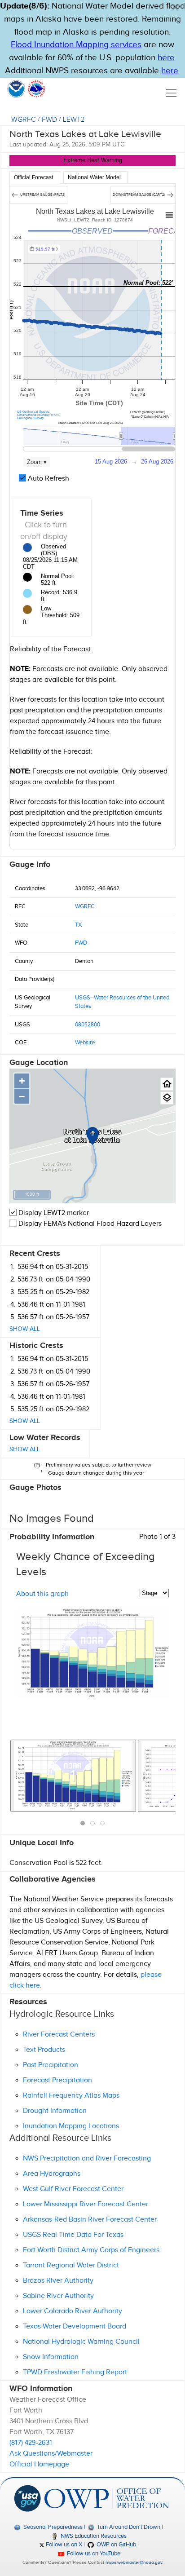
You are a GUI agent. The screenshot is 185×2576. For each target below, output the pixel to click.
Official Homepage (39, 2464)
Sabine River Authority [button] (58, 2296)
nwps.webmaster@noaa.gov (134, 2563)
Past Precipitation (51, 2065)
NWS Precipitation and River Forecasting (87, 2158)
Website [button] (85, 1043)
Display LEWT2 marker (53, 1213)
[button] (175, 8)
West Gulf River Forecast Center (73, 2189)
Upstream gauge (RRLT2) (42, 195)
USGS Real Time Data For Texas (73, 2235)
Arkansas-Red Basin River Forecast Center (90, 2220)
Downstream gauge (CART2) (139, 195)
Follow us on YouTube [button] (93, 2554)
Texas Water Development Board (75, 2326)
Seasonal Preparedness (52, 2527)
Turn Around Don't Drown (128, 2527)
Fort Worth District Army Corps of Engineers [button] (91, 2250)
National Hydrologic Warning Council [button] (81, 2342)
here (166, 58)
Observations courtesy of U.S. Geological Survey (39, 416)
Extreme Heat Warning (93, 160)
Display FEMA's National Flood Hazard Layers (89, 1224)
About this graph (42, 1594)
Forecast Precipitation (57, 2080)
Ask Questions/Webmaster (51, 2454)
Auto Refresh (48, 479)
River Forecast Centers (59, 2035)
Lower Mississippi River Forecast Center (86, 2204)
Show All (25, 1329)
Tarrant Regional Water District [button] (71, 2265)
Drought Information (55, 2111)
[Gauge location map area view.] (167, 1098)
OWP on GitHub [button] (116, 2545)
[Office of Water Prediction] (106, 2498)
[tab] (35, 177)
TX (78, 925)
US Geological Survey (33, 412)
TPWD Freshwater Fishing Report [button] (75, 2372)
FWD (49, 120)
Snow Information (51, 2357)
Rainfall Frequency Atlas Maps (71, 2096)
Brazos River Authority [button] (58, 2281)
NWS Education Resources (93, 2536)
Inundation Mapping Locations (71, 2126)
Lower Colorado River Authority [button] (73, 2311)
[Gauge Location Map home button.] (167, 1084)
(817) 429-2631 (31, 2443)
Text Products (44, 2050)
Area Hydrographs (52, 2174)
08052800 (88, 1025)
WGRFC (24, 120)
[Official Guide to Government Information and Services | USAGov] (27, 2498)
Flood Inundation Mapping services (76, 45)
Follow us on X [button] (63, 2545)
